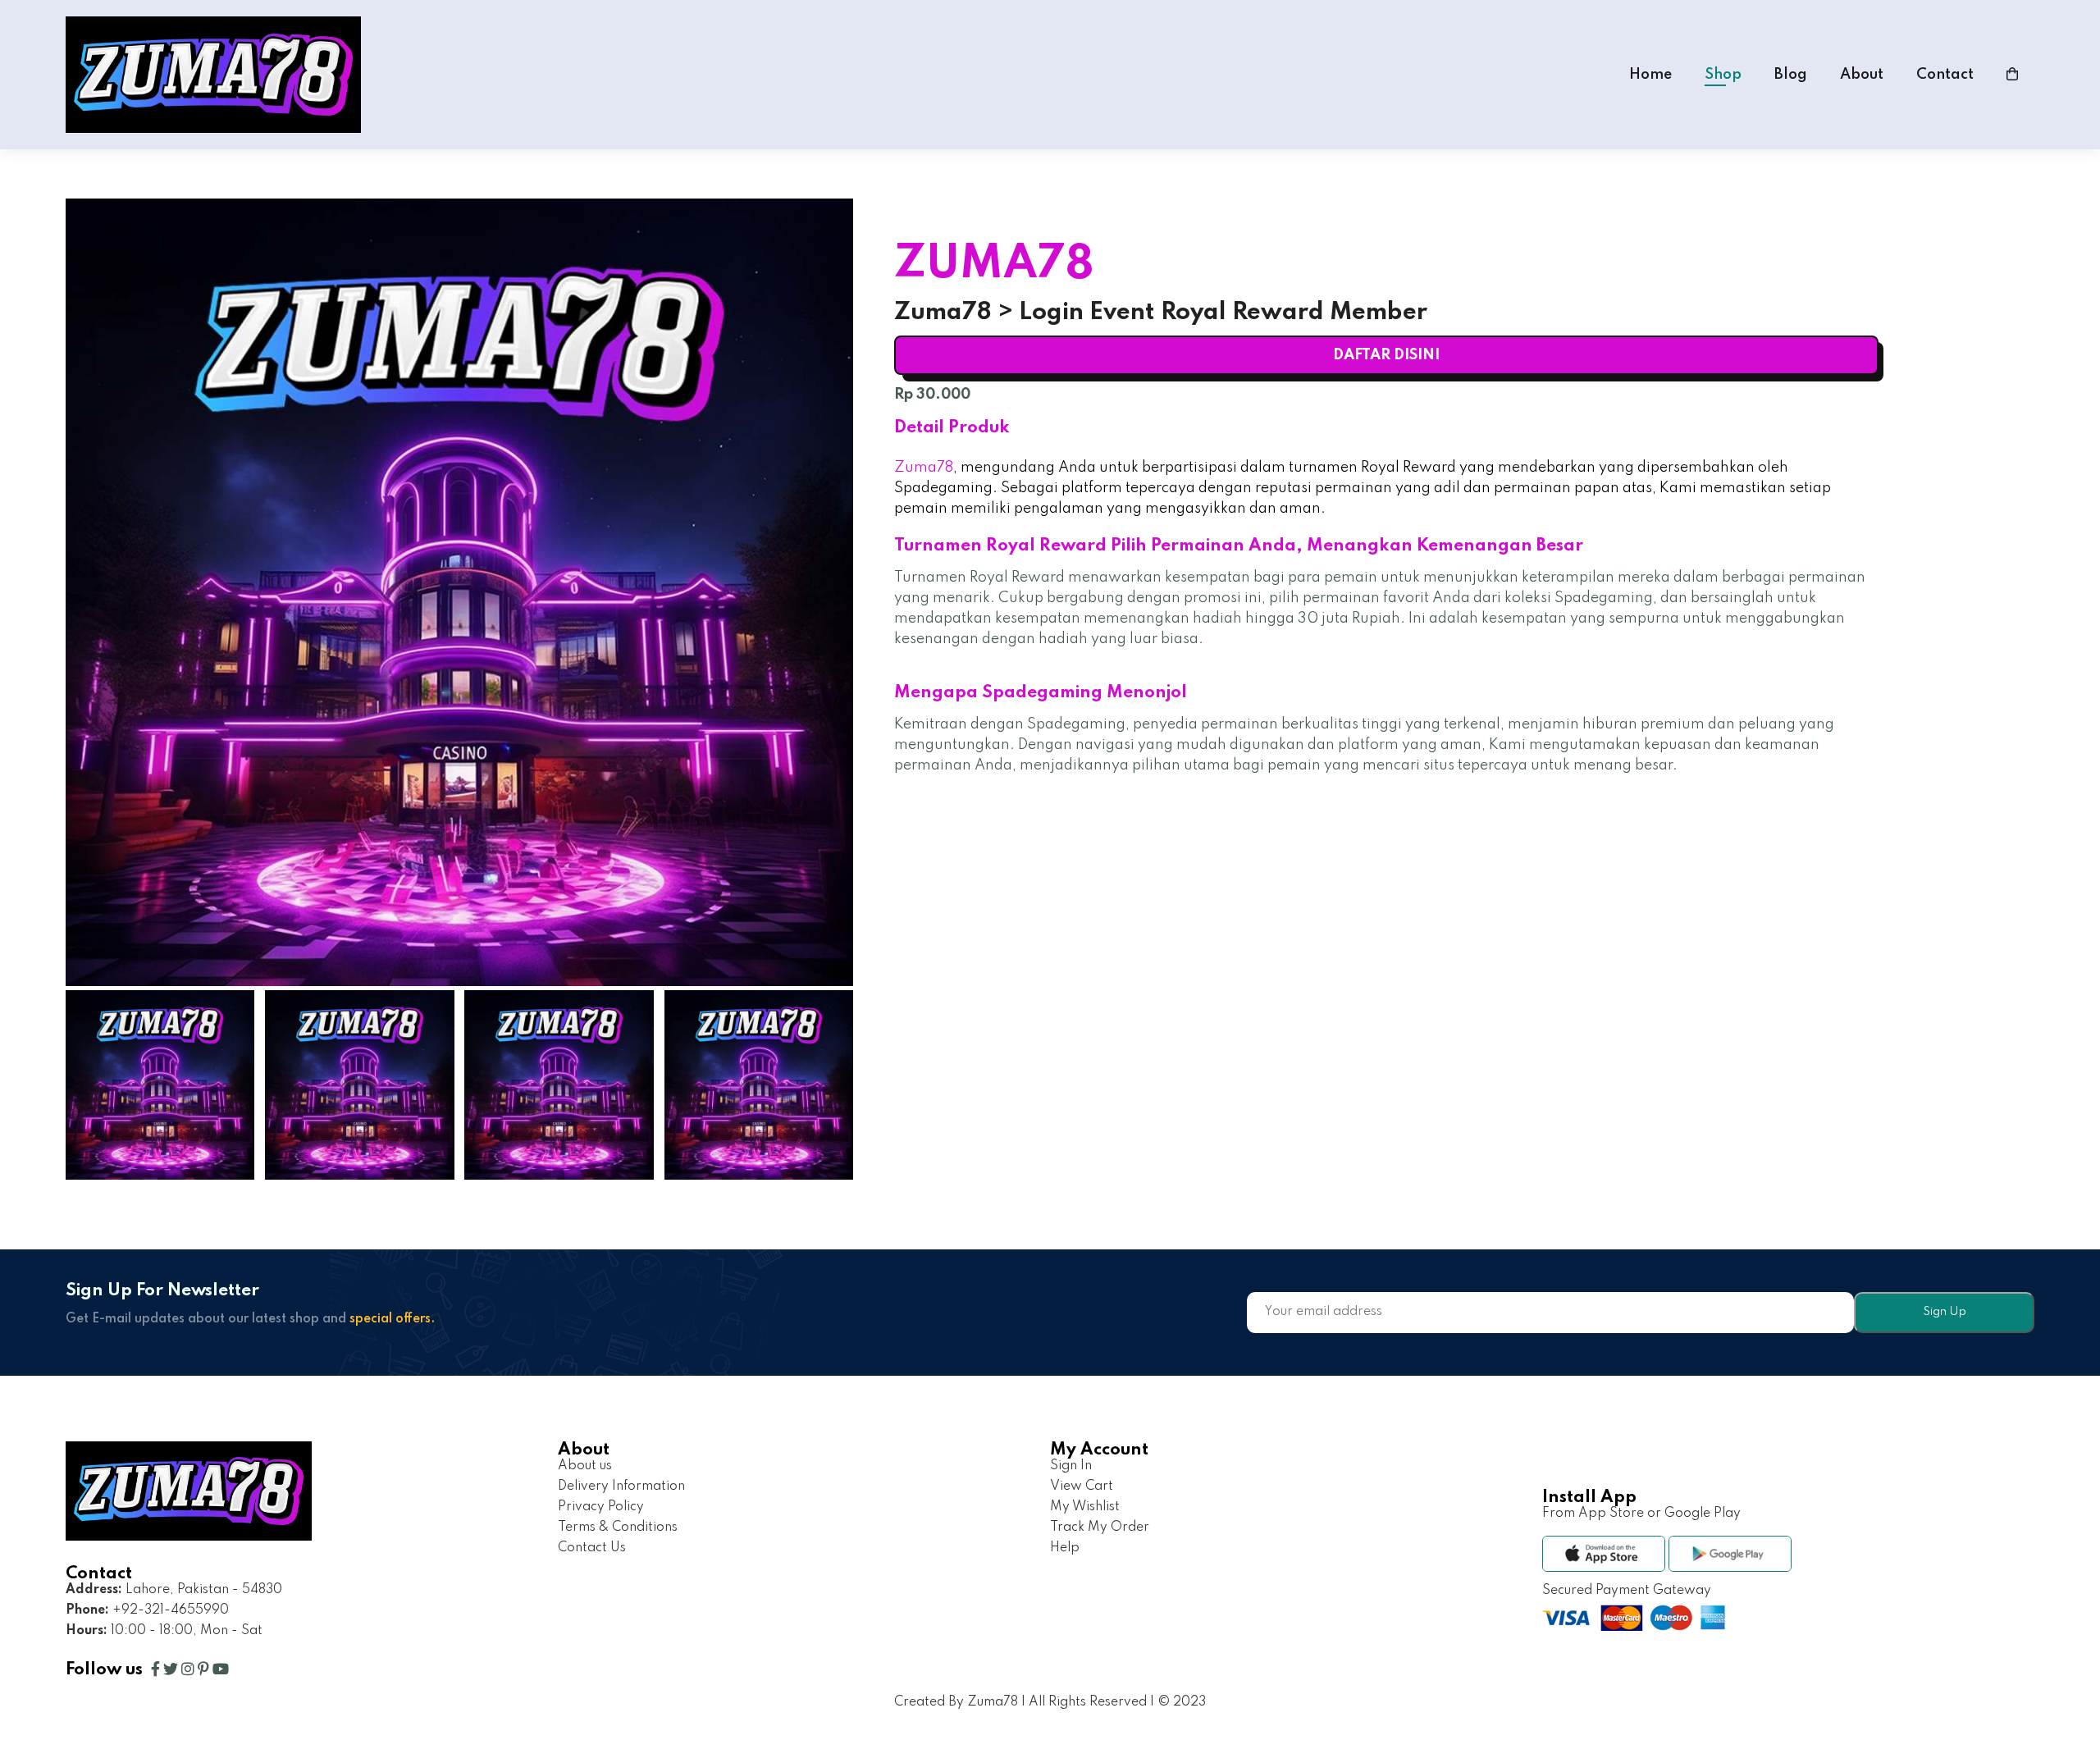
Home (1650, 75)
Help (1065, 1548)
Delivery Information (621, 1486)
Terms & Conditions (618, 1528)
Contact (1945, 75)
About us (585, 1466)
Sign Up (1945, 1312)
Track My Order (1100, 1528)
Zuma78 (924, 468)
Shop (1723, 75)
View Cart (1082, 1486)
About (1862, 75)
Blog (1791, 75)
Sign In (1071, 1466)
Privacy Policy (601, 1507)
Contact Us (592, 1548)
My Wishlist (1085, 1507)
